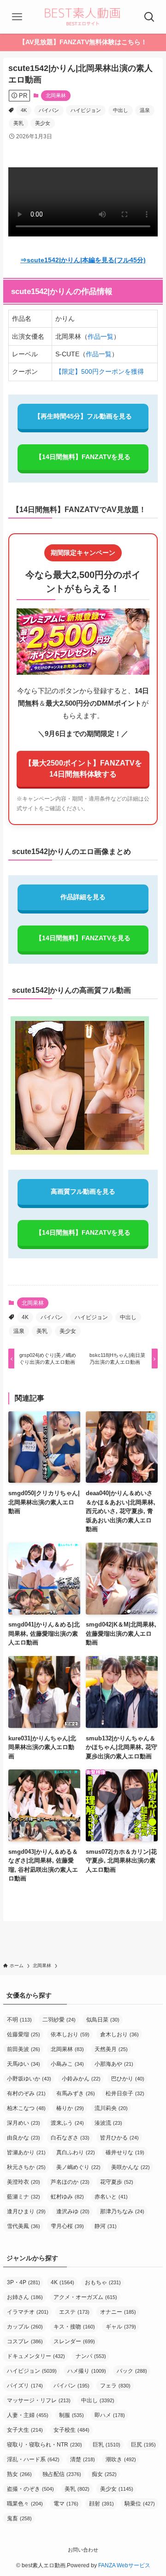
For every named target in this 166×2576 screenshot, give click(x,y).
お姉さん (25, 2297)
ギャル (121, 2327)
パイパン (49, 110)
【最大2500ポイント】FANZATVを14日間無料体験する (83, 769)
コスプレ (25, 2341)
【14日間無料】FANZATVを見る (83, 457)
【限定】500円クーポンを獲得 (100, 371)
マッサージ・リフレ (39, 2400)
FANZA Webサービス (124, 2565)
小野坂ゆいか (29, 2079)
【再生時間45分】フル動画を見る (83, 416)
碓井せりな (125, 2152)
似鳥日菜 (103, 2020)
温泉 (145, 110)
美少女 (43, 123)
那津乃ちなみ (122, 2211)
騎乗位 (140, 2504)
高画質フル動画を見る (83, 1191)
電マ (66, 2504)
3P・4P (24, 2282)
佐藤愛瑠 (24, 2034)
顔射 (101, 2504)
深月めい (24, 2123)
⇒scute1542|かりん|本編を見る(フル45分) (83, 260)
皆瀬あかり (26, 2152)
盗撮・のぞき (30, 2489)
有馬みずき (76, 2093)
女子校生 (71, 2430)
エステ (74, 2312)
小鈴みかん (81, 2079)
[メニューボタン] (17, 17)
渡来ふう (67, 2123)
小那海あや (114, 2064)
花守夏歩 (117, 2182)
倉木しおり (119, 2034)
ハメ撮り (87, 2371)
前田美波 (24, 2049)
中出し (121, 110)
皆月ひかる (119, 2138)
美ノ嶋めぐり (78, 2167)
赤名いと (111, 2197)
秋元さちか (26, 2167)
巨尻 (143, 2445)
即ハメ (110, 2415)
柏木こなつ (26, 2108)
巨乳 (107, 2445)
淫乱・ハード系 (33, 2459)
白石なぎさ (70, 2138)
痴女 (104, 2474)
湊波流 (108, 2123)
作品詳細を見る (83, 897)
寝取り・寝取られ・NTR (44, 2445)
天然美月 (111, 2049)
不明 (19, 2020)
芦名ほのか (70, 2182)
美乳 (18, 123)
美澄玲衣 (24, 2182)
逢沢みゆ (73, 2211)
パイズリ (25, 2386)
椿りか (70, 2108)
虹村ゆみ (67, 2197)
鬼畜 (19, 2518)
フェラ (115, 2386)
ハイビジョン (86, 110)
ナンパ (91, 2356)
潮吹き (121, 2459)
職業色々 (25, 2504)
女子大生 (25, 2430)
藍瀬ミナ (24, 2197)
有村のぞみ (26, 2093)
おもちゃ (103, 2282)
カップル (25, 2327)
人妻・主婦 (28, 2415)
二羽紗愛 (59, 2020)
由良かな (24, 2138)
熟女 (19, 2474)
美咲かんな (130, 2167)
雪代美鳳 (24, 2226)
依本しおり (70, 2034)
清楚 (83, 2459)
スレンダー (74, 2341)
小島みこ (67, 2064)
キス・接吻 (74, 2327)
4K (24, 110)
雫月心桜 (67, 2226)
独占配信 (62, 2474)
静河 (106, 2226)
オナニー (118, 2312)
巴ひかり (128, 2079)
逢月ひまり (26, 2211)
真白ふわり (76, 2152)
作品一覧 (101, 336)
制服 (71, 2415)
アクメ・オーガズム (85, 2297)
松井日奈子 (125, 2093)
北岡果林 (56, 95)
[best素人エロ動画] (83, 17)
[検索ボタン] (149, 17)
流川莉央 (111, 2108)
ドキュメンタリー (36, 2356)
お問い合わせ (83, 2550)
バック (132, 2371)
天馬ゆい (24, 2064)
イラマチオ (28, 2312)
